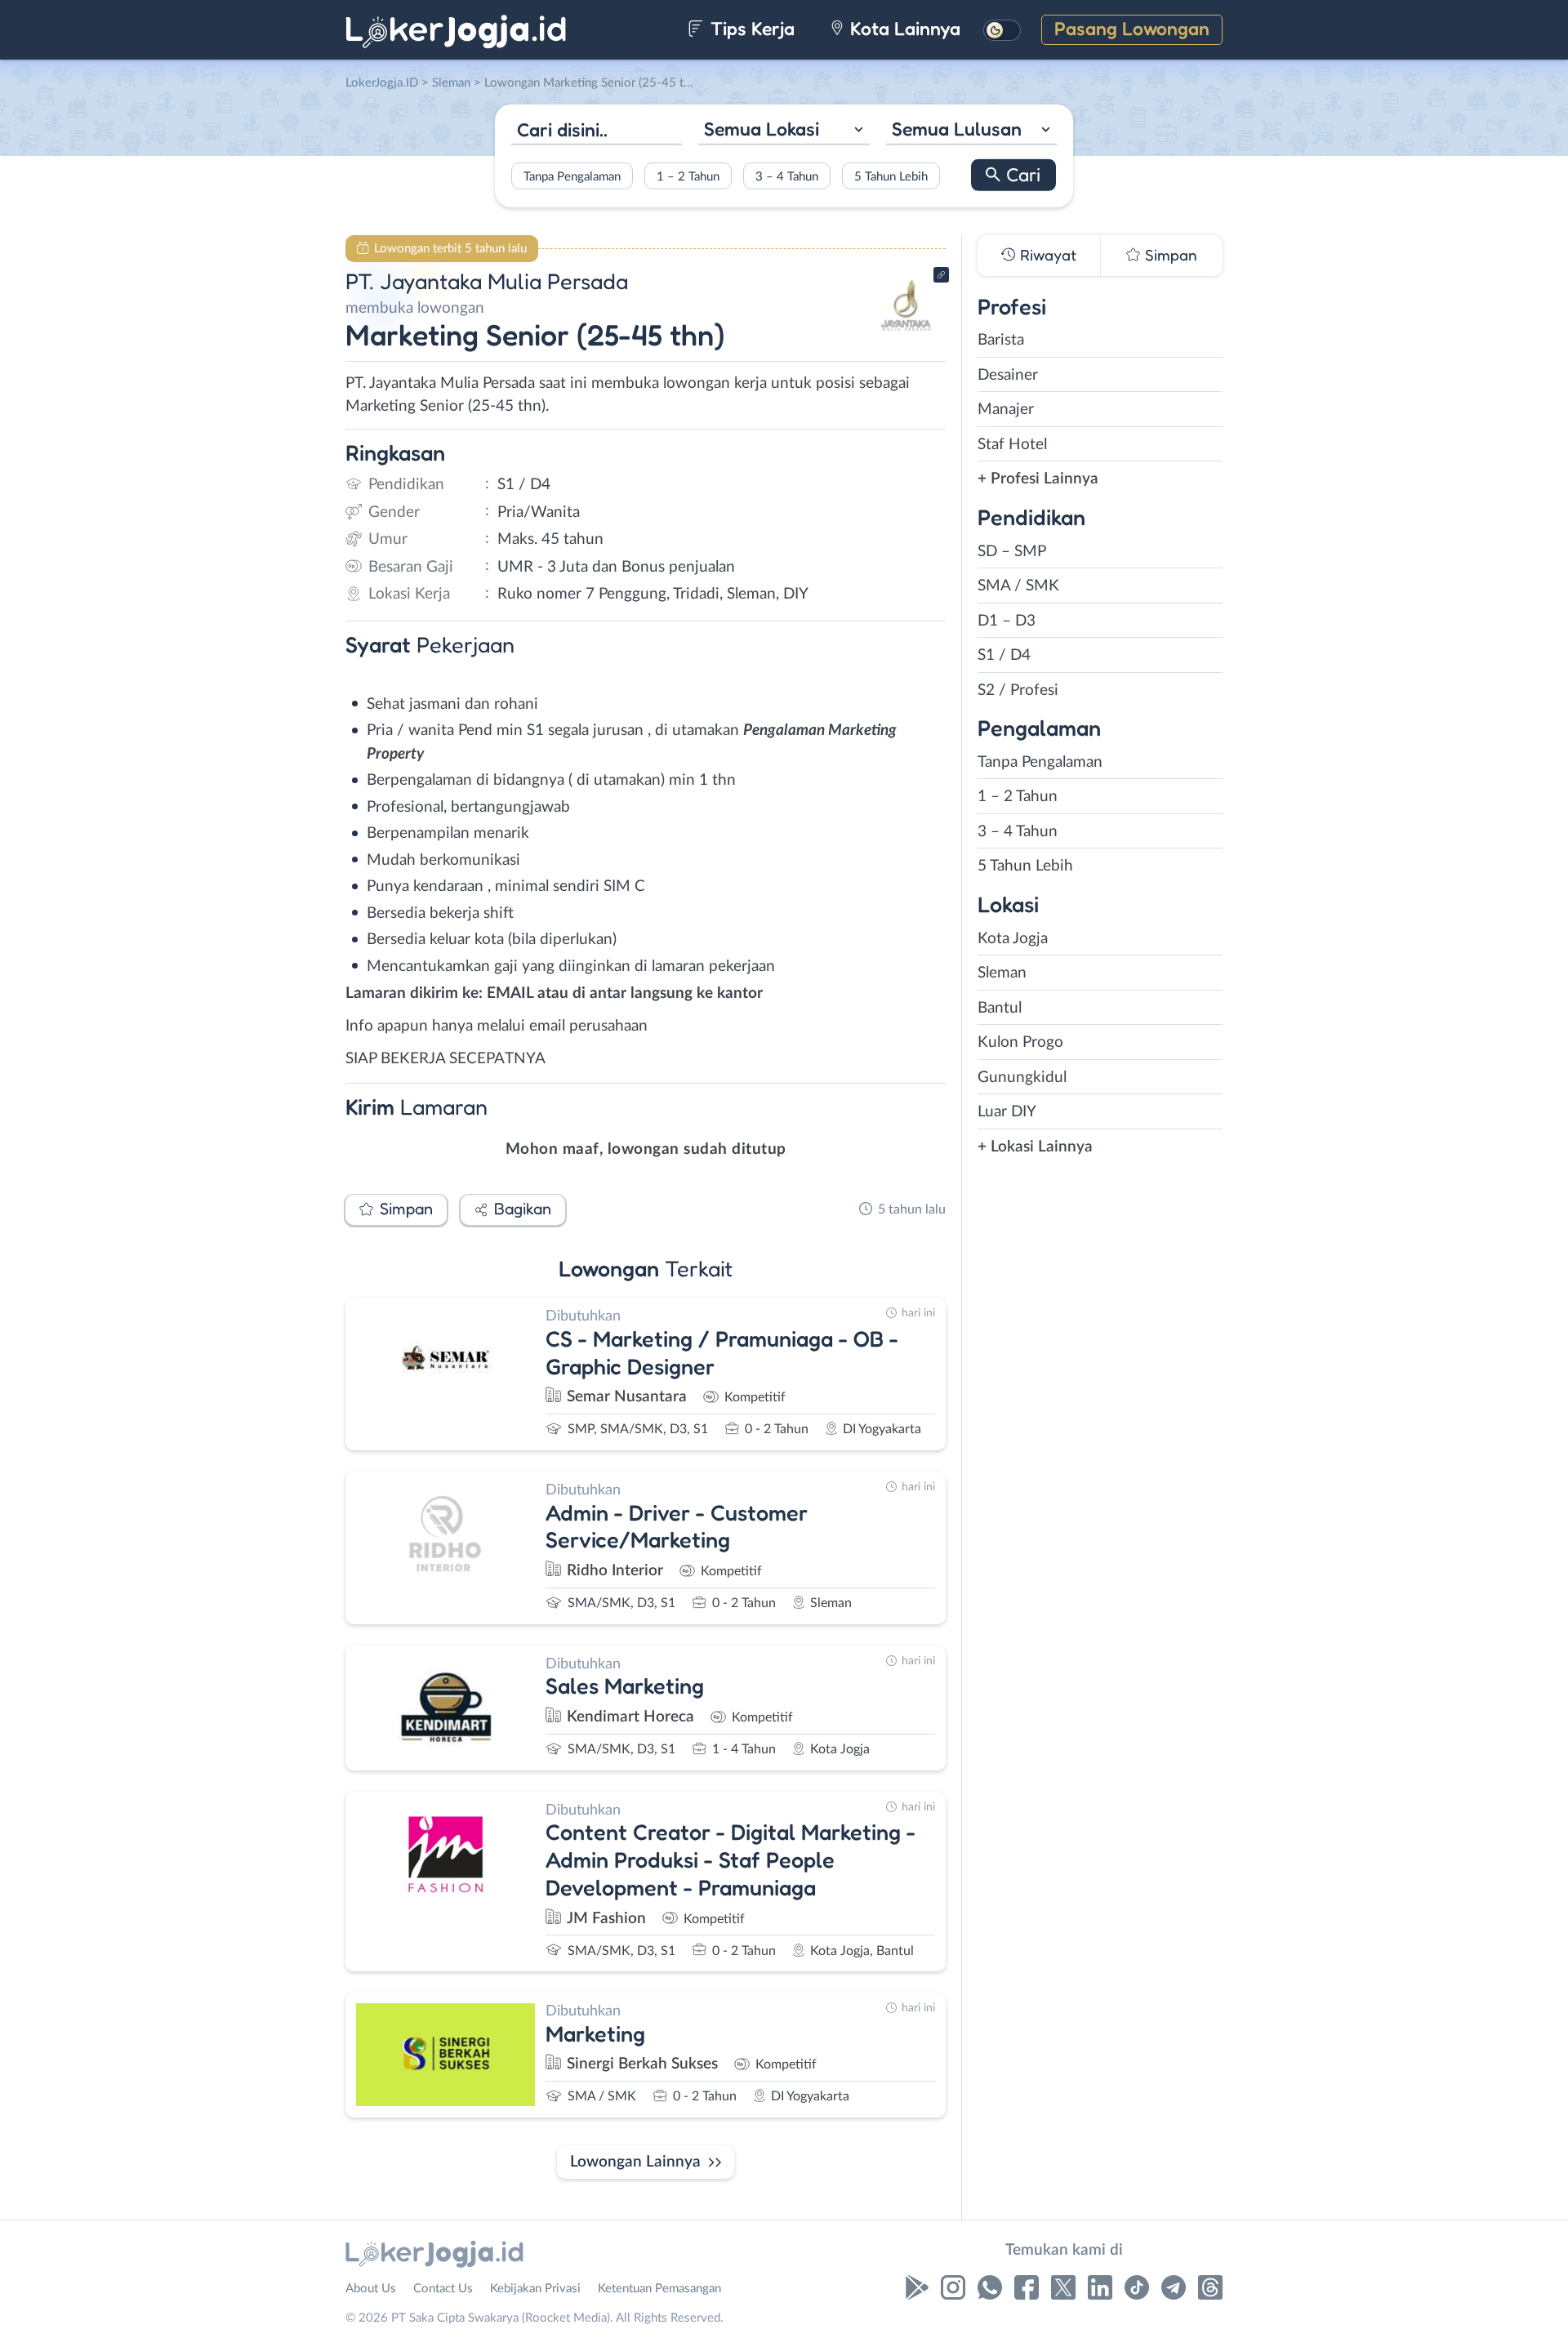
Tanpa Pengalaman (572, 176)
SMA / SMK (1018, 586)
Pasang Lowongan (1132, 28)
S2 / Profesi (1018, 690)
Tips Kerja (750, 28)
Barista (1001, 340)
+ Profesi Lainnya (1038, 479)
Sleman (1002, 973)
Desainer (1008, 375)
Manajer (1006, 410)
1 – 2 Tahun (688, 176)
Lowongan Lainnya (635, 2162)
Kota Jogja (1013, 939)
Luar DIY (1007, 1112)
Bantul (1000, 1008)
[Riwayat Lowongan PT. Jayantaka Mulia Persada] (906, 335)
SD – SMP (1012, 552)
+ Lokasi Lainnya (1035, 1147)
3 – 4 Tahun (787, 176)
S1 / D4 (1004, 655)
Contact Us (443, 2289)
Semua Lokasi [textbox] (762, 129)
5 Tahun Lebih (891, 176)
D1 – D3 (1007, 621)
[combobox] (784, 131)
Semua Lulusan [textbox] (957, 129)
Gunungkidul (1022, 1078)
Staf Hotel (1012, 445)
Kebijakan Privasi (535, 2289)
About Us (371, 2289)
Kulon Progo (1020, 1042)
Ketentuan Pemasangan (659, 2289)
